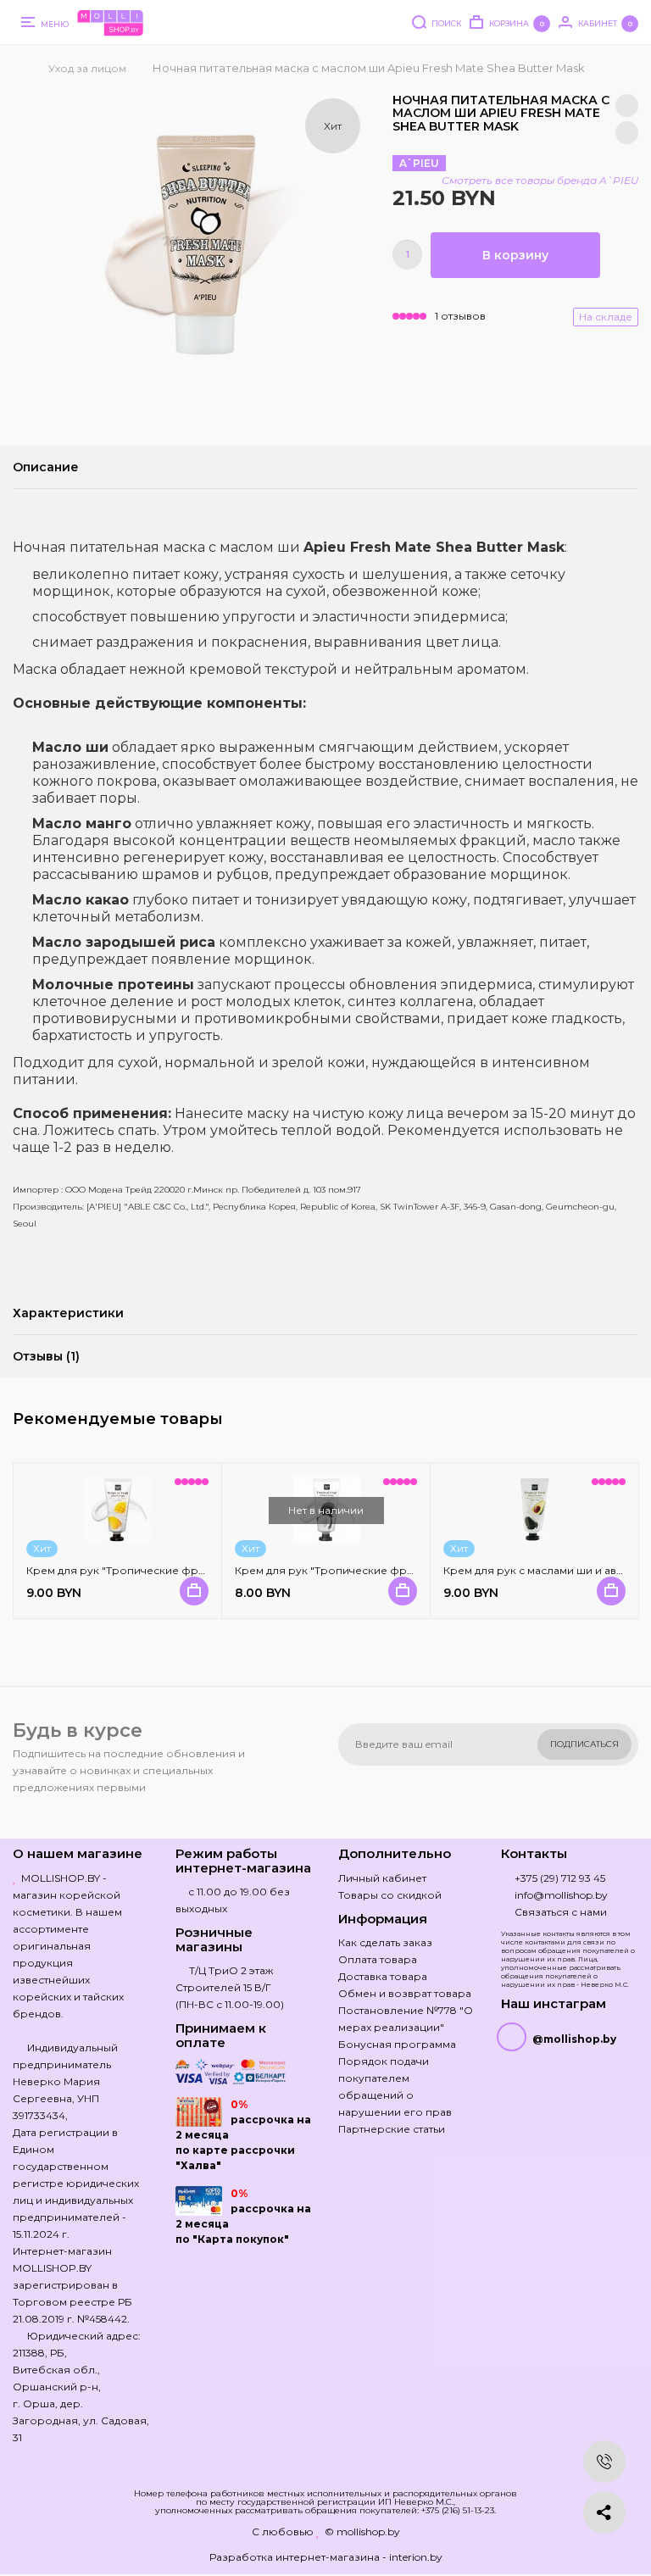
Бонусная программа (397, 2044)
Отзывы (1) (46, 1356)
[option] (200, 242)
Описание (46, 467)
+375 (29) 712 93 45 (560, 1878)
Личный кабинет (382, 1878)
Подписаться (584, 1744)
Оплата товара (378, 1959)
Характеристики (68, 1313)
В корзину (515, 255)
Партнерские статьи (392, 2129)
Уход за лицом (87, 68)
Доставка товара (383, 1976)
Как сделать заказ (385, 1942)
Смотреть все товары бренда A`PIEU (540, 180)
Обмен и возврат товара (405, 1993)
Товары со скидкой (390, 1895)
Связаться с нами (561, 1912)
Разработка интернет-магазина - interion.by (326, 2557)
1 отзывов (460, 316)
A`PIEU (419, 163)
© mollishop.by (362, 2531)
